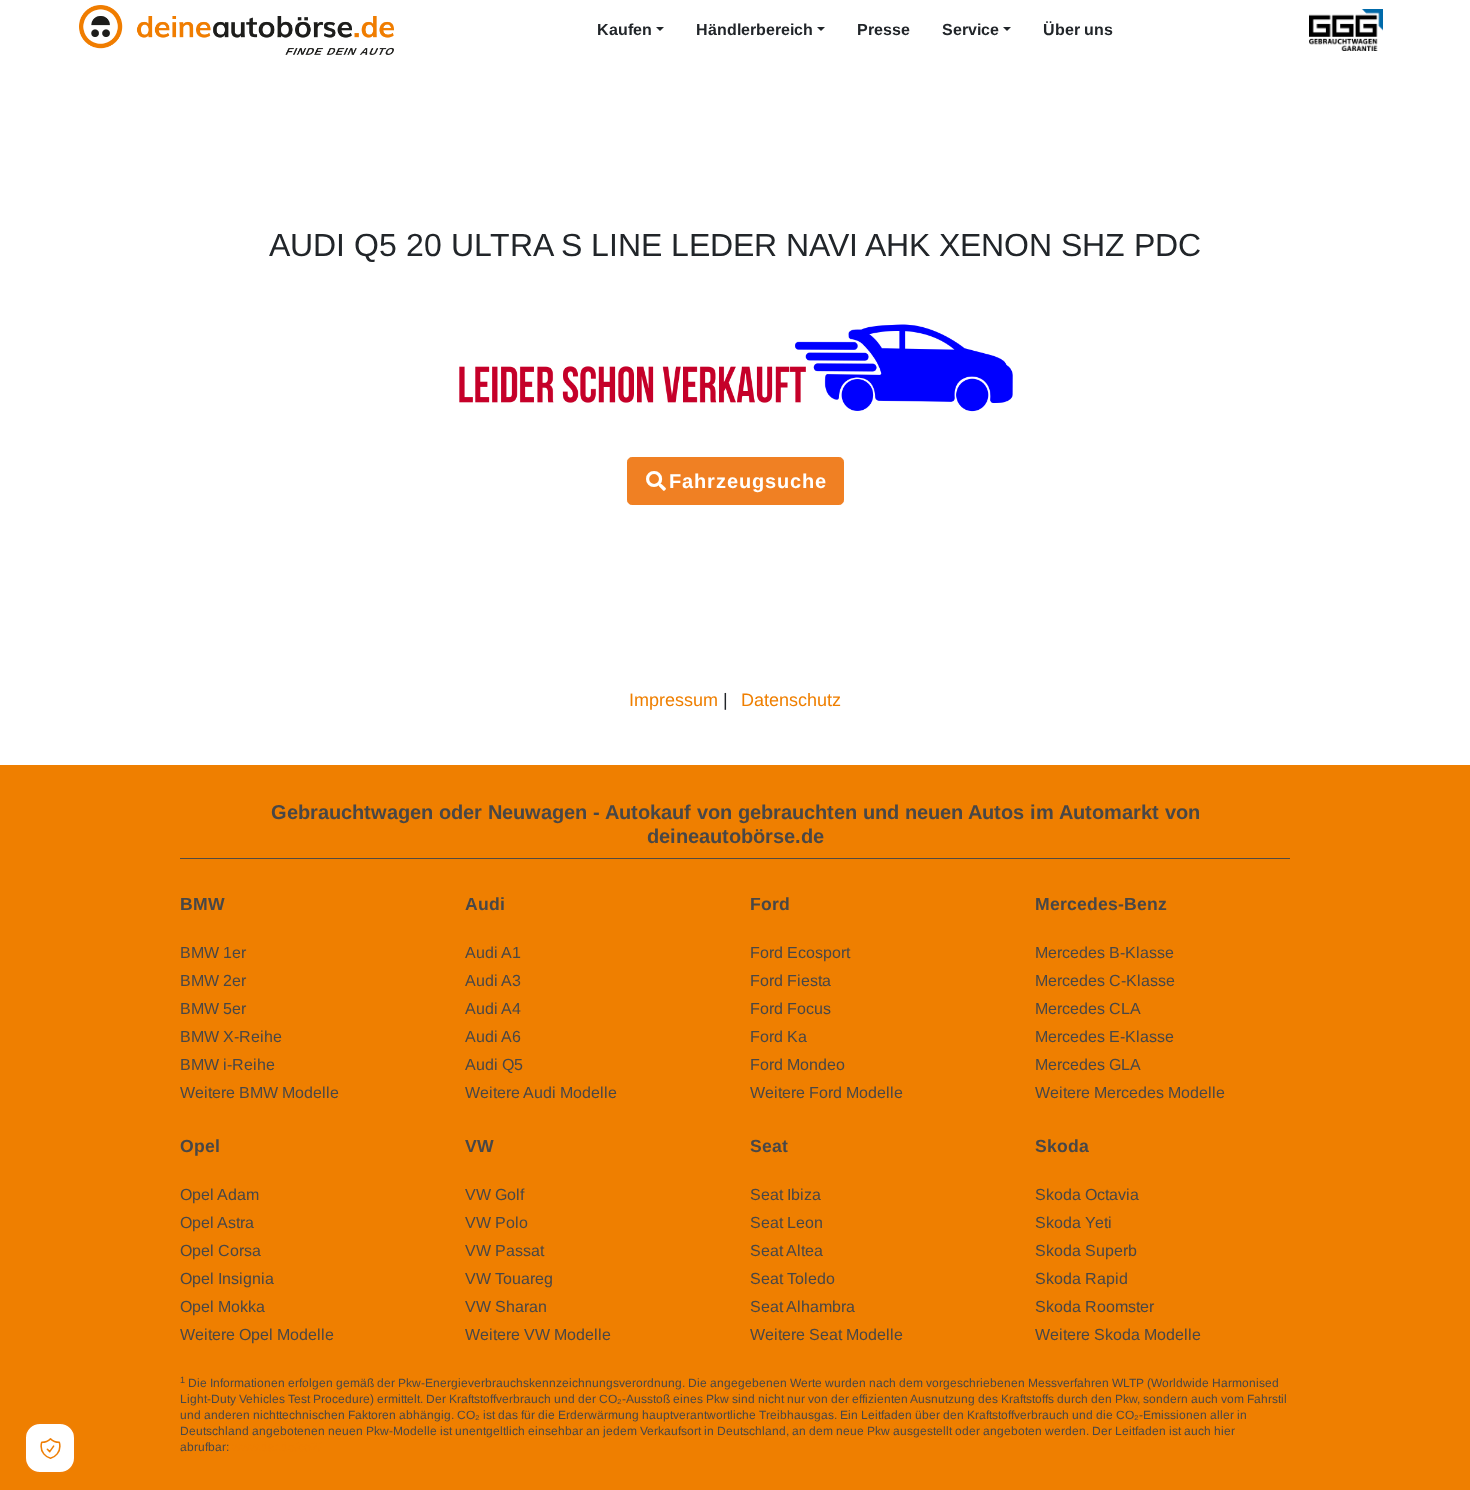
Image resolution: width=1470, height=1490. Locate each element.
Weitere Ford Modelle (826, 1092)
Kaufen (624, 29)
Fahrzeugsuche (748, 481)
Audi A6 (493, 1036)
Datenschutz (791, 700)
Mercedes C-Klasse (1105, 980)
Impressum (673, 700)
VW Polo (496, 1222)
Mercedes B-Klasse (1104, 952)
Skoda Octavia (1087, 1194)
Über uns (1078, 29)
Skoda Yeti (1073, 1222)
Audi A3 (493, 980)
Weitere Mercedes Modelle (1130, 1092)
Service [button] (970, 29)
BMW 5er (213, 1008)
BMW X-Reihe (231, 1036)
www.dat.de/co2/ (276, 1447)
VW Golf (494, 1194)
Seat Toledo (792, 1278)
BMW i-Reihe (227, 1064)
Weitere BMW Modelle (259, 1092)
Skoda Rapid (1081, 1278)
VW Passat (504, 1250)
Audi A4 (493, 1008)
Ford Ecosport (800, 952)
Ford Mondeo (797, 1064)
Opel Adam (219, 1194)
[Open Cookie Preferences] (50, 1448)
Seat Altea (786, 1250)
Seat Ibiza (785, 1194)
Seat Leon (786, 1222)
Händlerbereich (754, 29)
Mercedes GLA (1088, 1064)
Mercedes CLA (1088, 1008)
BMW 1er (213, 952)
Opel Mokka (222, 1306)
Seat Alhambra (802, 1306)
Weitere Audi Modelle (541, 1092)
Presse (883, 29)
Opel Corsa (220, 1250)
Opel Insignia (227, 1278)
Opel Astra (217, 1222)
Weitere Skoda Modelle (1118, 1334)
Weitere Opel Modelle (257, 1334)
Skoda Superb (1086, 1250)
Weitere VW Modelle (538, 1334)
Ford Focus (790, 1008)
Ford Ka (778, 1036)
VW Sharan (506, 1306)
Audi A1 (493, 952)
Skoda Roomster (1094, 1306)
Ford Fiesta (790, 980)
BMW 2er (213, 980)
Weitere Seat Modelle (826, 1334)
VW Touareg (509, 1278)
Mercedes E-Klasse (1104, 1036)
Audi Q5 (494, 1064)
